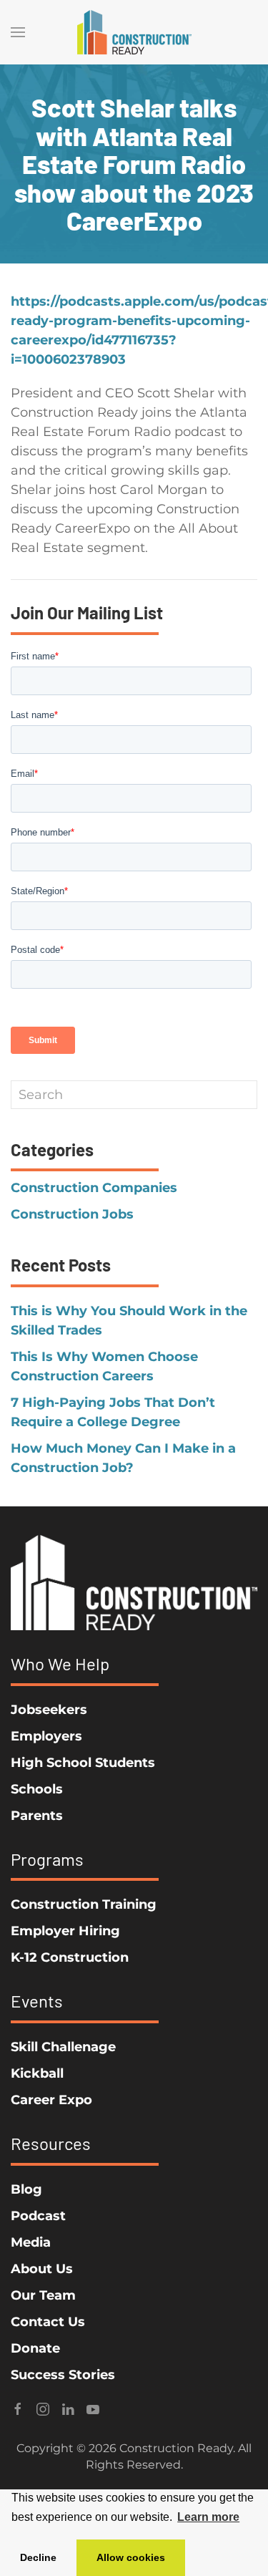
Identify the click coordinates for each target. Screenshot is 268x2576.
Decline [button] (38, 2557)
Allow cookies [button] (131, 2557)
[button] (18, 32)
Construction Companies (94, 1188)
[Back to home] (134, 32)
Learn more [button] (208, 2517)
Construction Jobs (72, 1214)
